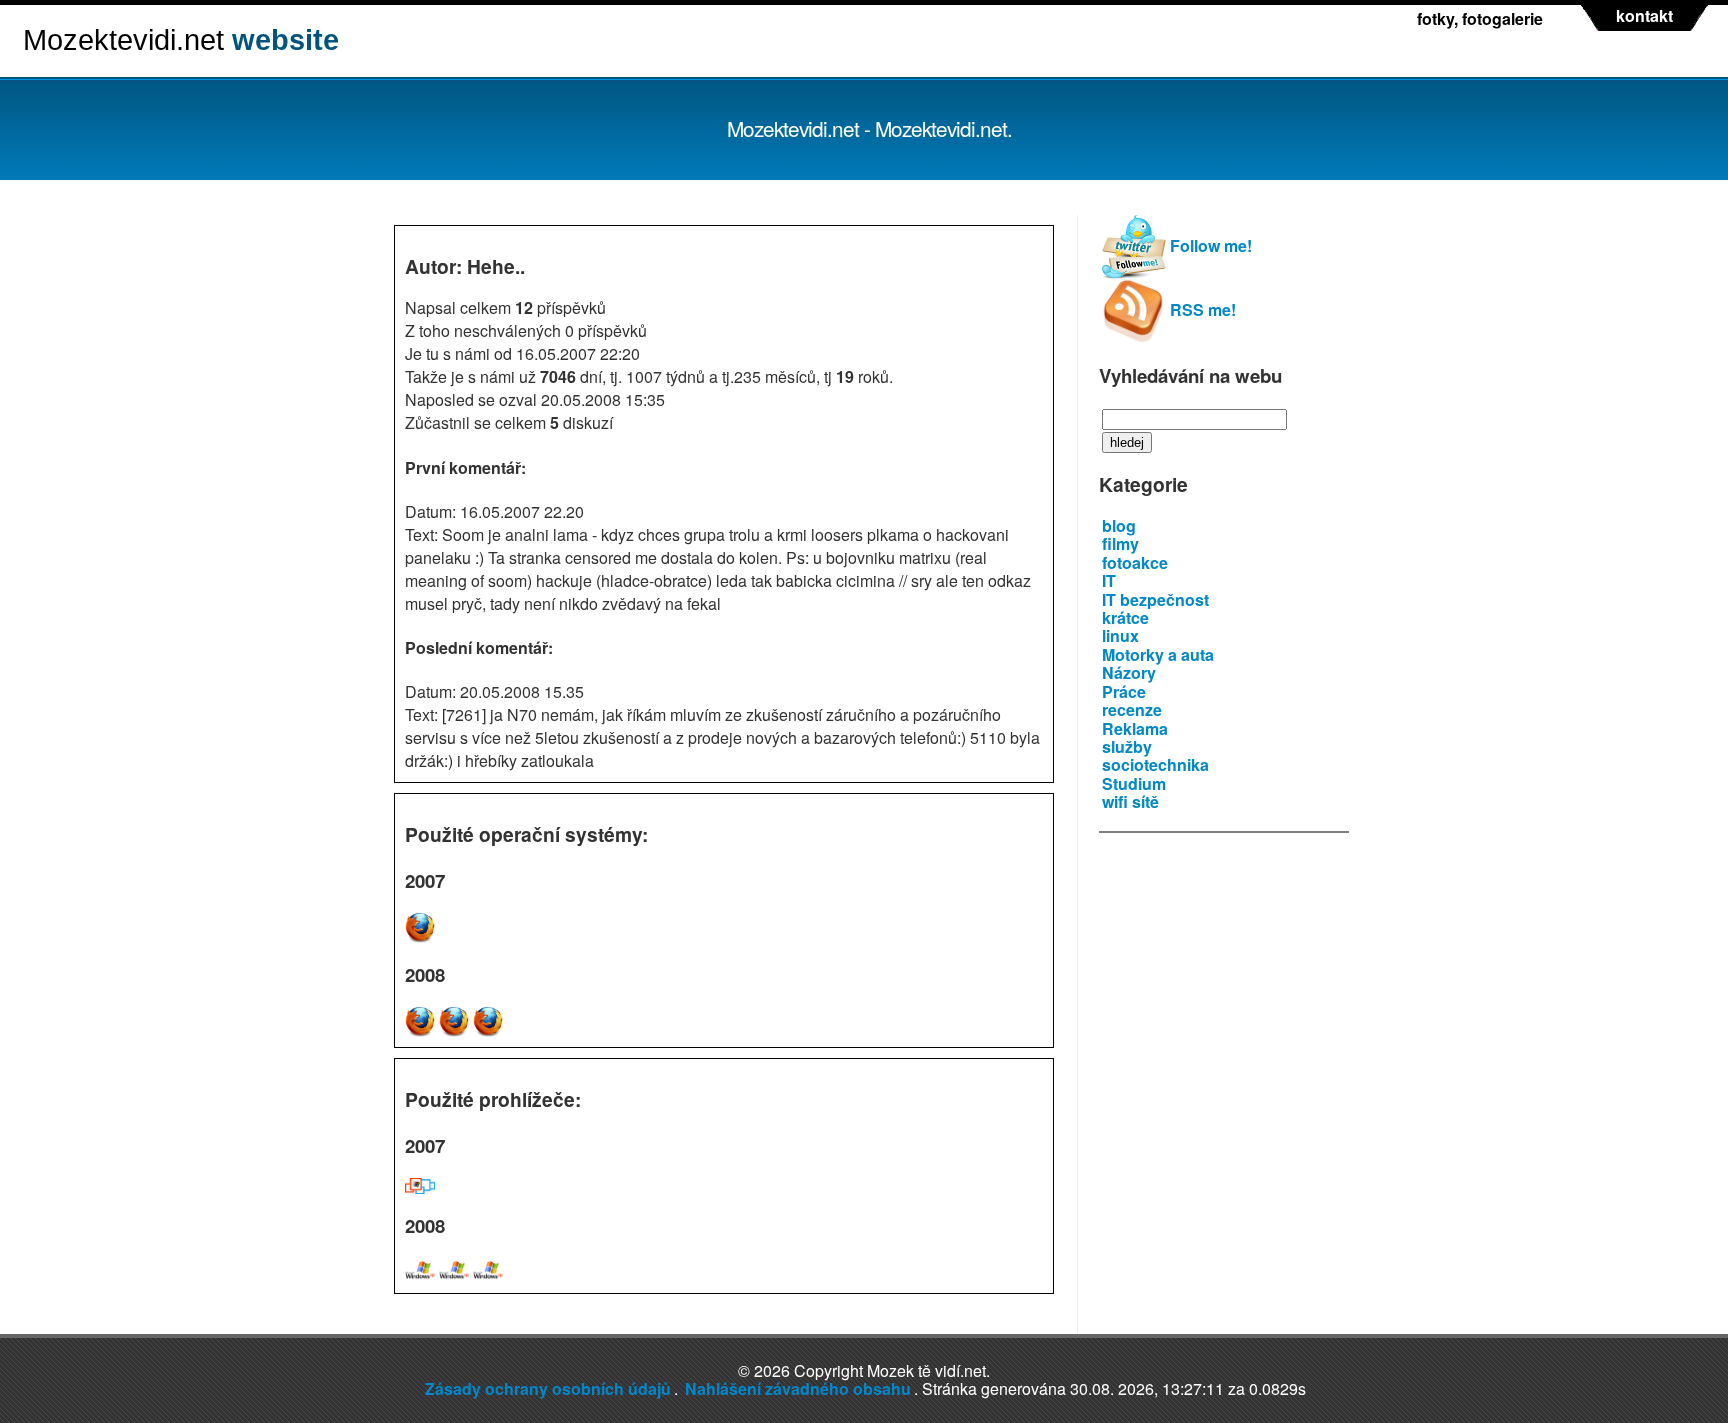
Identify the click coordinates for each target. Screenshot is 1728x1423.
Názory (1129, 672)
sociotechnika (1155, 764)
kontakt (1644, 16)
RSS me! (1201, 309)
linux (1120, 635)
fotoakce (1135, 562)
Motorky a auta (1158, 654)
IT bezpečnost (1155, 599)
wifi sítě (1130, 801)
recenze (1132, 709)
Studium (1134, 783)
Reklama (1135, 728)
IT (1109, 580)
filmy (1120, 543)
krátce (1125, 617)
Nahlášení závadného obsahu (798, 1388)
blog (1119, 525)
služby (1127, 746)
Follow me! (1209, 245)
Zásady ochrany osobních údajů (548, 1388)
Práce (1124, 691)
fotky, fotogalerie (1480, 18)
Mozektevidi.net (181, 40)
